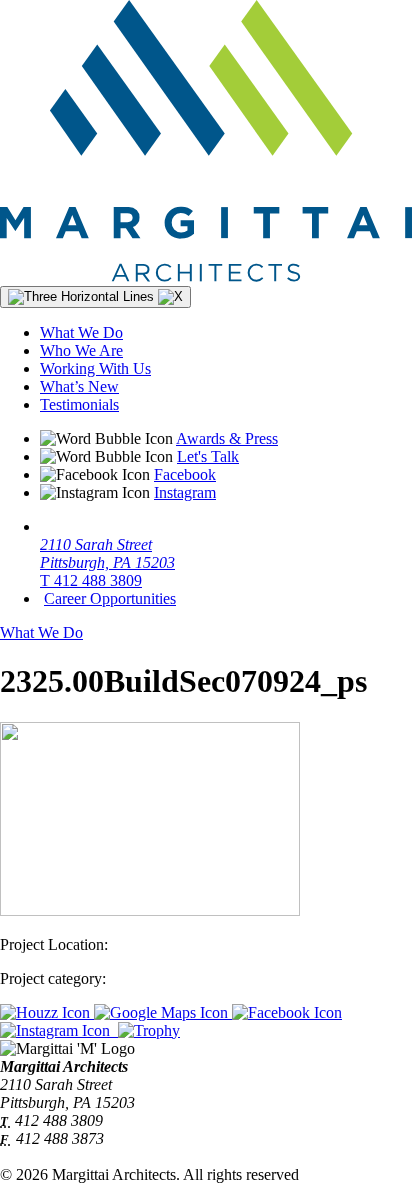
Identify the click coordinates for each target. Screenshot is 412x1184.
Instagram (185, 492)
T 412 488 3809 (91, 580)
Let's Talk (208, 456)
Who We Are (81, 350)
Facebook (185, 474)
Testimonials (79, 404)
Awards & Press (227, 438)
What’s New (79, 386)
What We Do (81, 332)
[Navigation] (95, 297)
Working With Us (95, 368)
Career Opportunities (110, 598)
